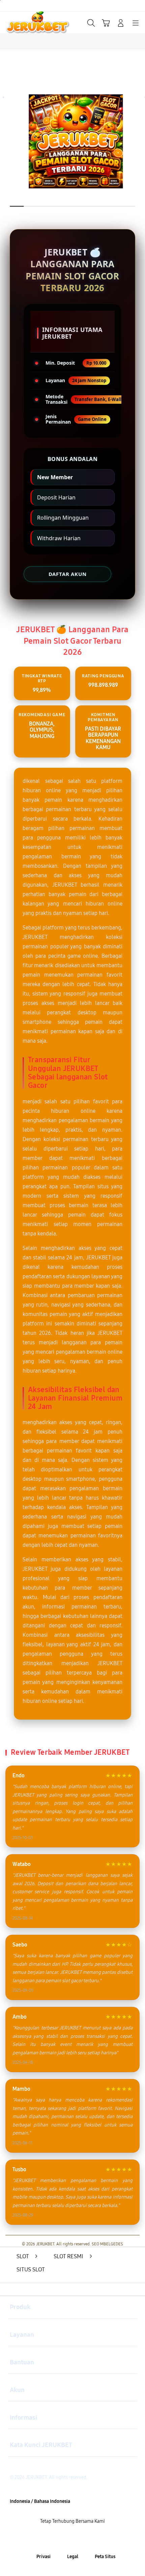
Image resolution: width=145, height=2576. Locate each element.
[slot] (21, 22)
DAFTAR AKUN (67, 574)
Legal (73, 2557)
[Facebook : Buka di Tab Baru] (48, 2539)
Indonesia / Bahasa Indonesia (40, 2501)
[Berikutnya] (137, 143)
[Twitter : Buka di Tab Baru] (65, 2539)
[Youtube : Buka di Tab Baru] (97, 2539)
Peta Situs (105, 2557)
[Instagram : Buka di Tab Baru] (81, 2539)
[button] (106, 23)
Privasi (43, 2557)
